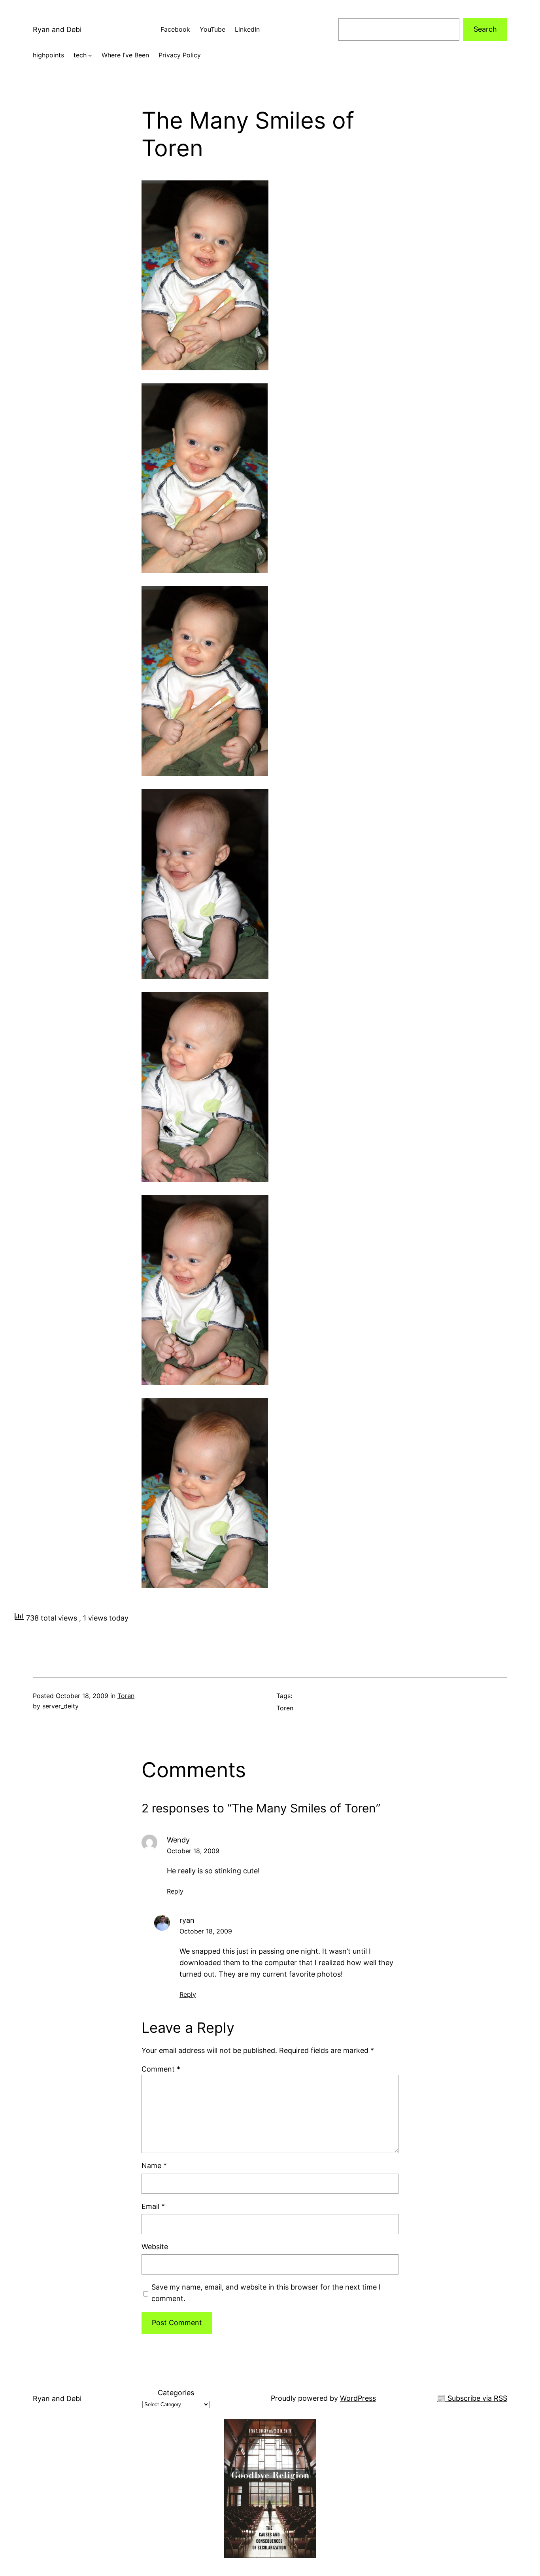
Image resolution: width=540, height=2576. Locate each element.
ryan (187, 1920)
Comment (161, 2069)
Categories (176, 2393)
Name (154, 2166)
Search (485, 29)
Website (155, 2247)
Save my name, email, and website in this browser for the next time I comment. (266, 2293)
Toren (126, 1696)
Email (153, 2206)
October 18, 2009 (193, 1851)
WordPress (358, 2398)
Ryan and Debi (57, 29)
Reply (175, 1891)
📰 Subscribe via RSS (472, 2398)
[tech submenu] (90, 55)
